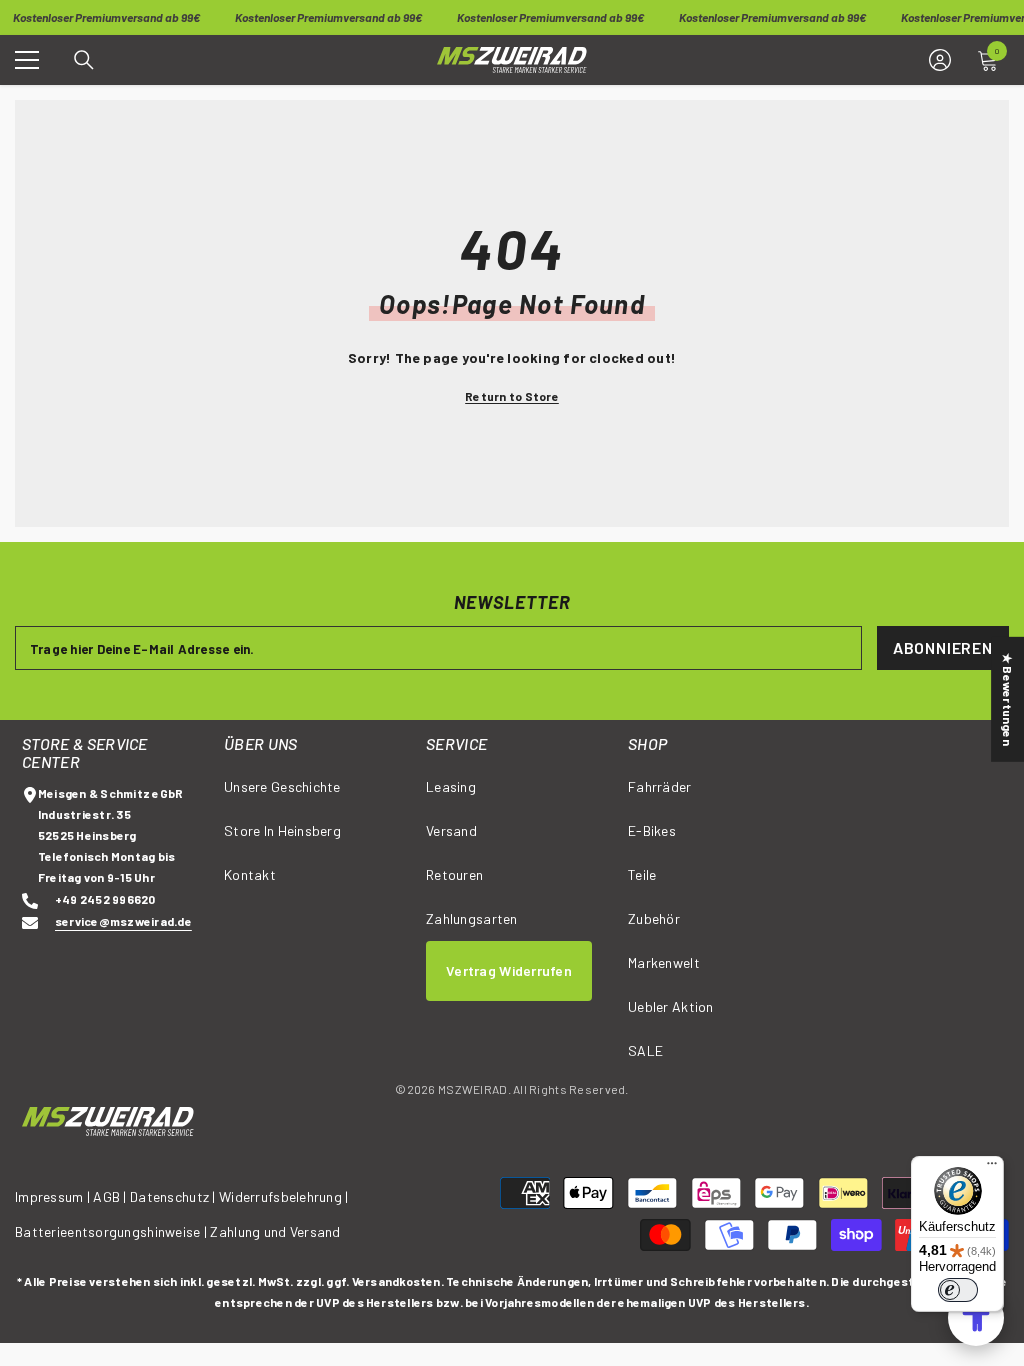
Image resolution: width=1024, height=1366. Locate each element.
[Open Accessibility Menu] (976, 1318)
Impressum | (52, 1196)
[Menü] (992, 1168)
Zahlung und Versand (275, 1231)
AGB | (111, 1196)
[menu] (27, 60)
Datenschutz (169, 1196)
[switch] (958, 1290)
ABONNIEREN (943, 647)
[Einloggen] (940, 60)
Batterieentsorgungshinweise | (112, 1231)
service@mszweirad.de (123, 921)
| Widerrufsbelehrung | (280, 1196)
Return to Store (512, 396)
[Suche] (84, 60)
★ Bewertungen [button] (1008, 699)
